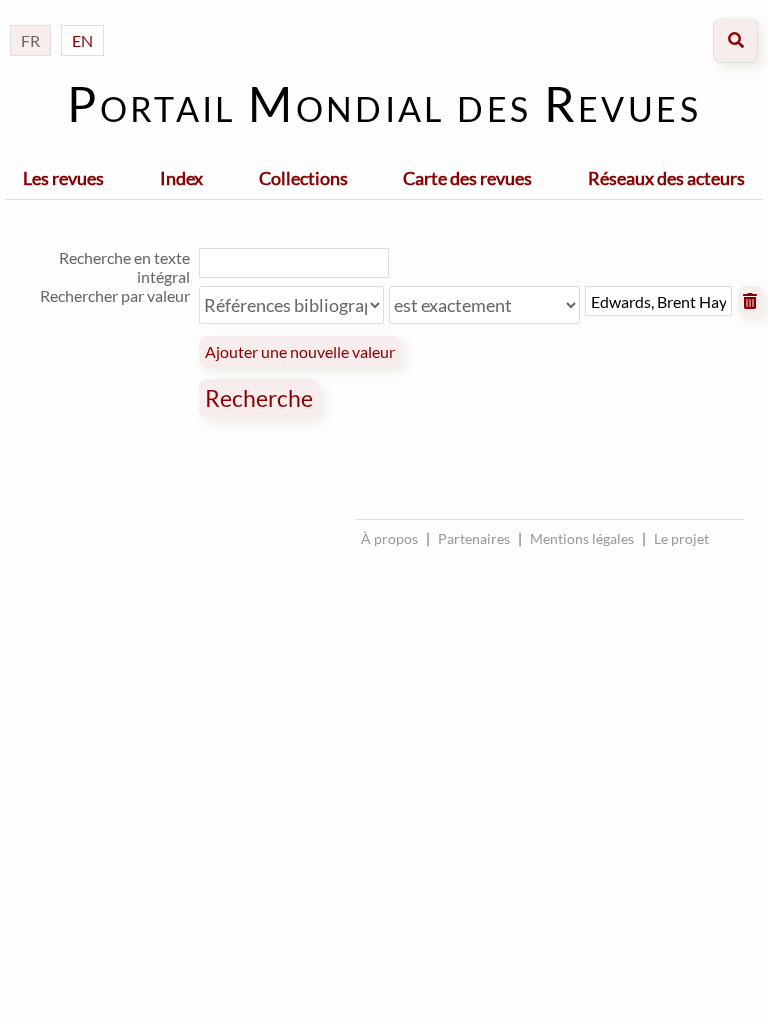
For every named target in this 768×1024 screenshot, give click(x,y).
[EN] (82, 20)
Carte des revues (467, 178)
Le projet (681, 538)
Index (181, 178)
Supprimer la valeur (751, 301)
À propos (389, 538)
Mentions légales (582, 538)
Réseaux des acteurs (666, 178)
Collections (303, 178)
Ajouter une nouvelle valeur (300, 351)
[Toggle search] (735, 40)
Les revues (63, 178)
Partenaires (474, 538)
